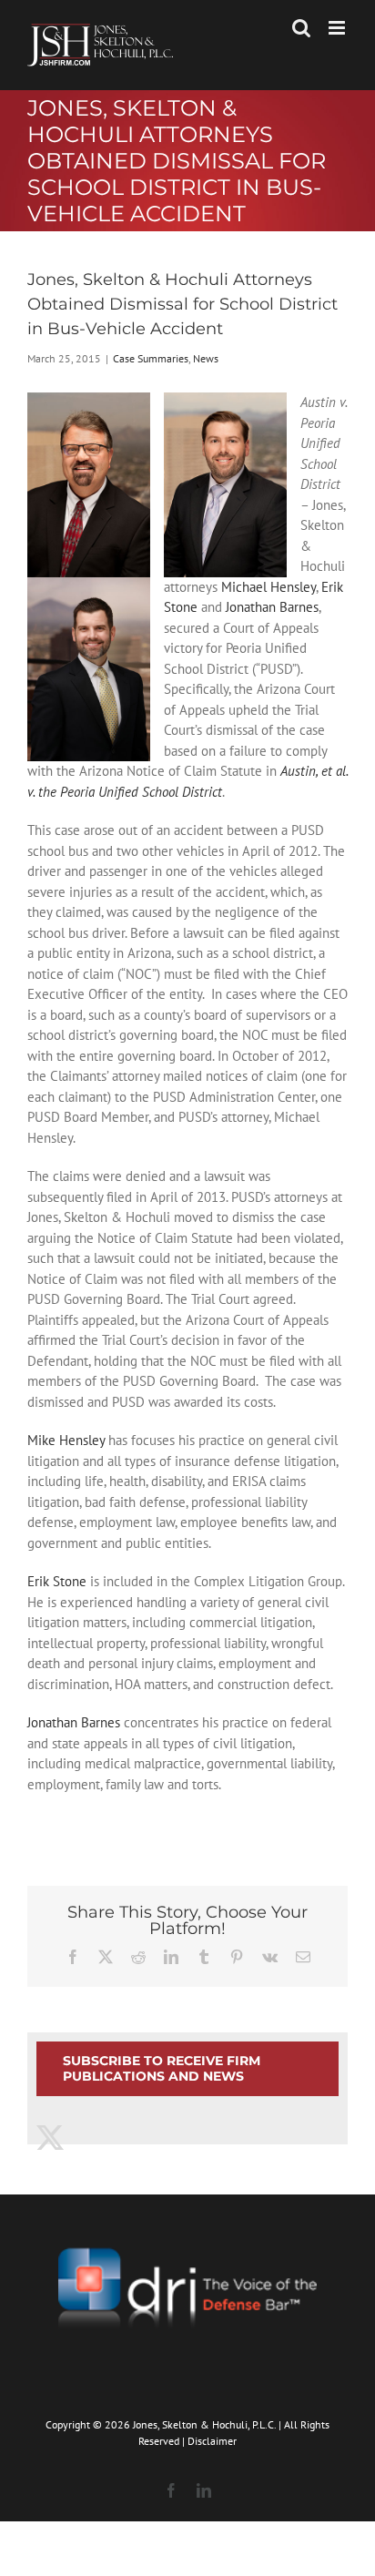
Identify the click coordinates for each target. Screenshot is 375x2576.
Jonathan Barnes (272, 607)
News (206, 358)
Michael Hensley (269, 587)
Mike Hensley (66, 1440)
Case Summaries (151, 358)
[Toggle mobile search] (301, 28)
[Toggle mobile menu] (338, 28)
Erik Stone (57, 1581)
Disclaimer (212, 2441)
